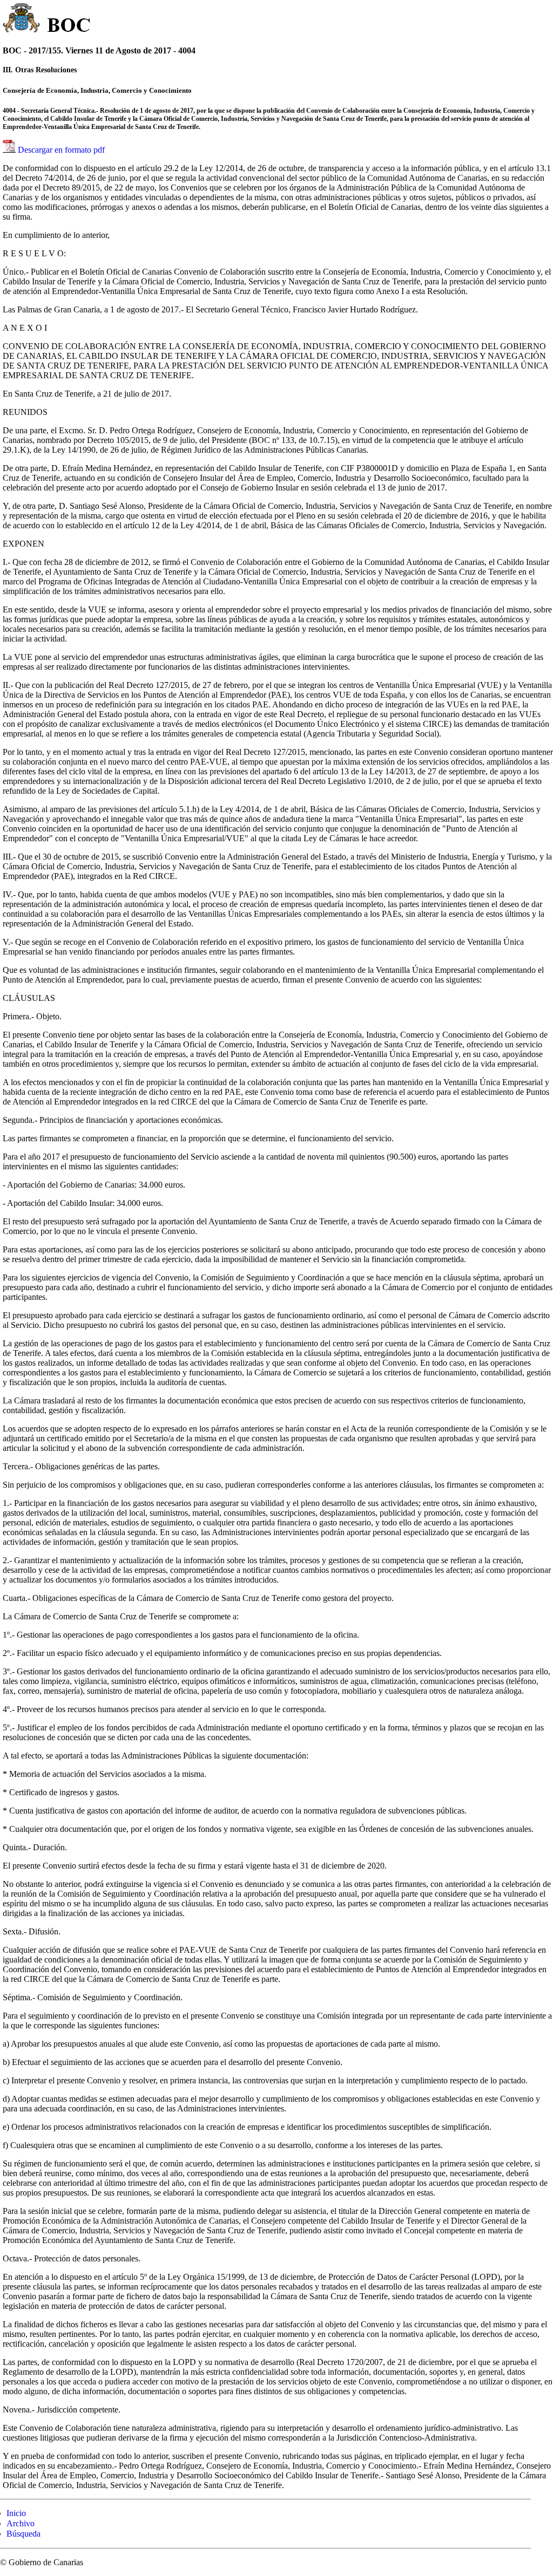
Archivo (21, 2523)
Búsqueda (23, 2534)
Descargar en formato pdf (61, 150)
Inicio (16, 2513)
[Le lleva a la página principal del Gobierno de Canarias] (22, 19)
